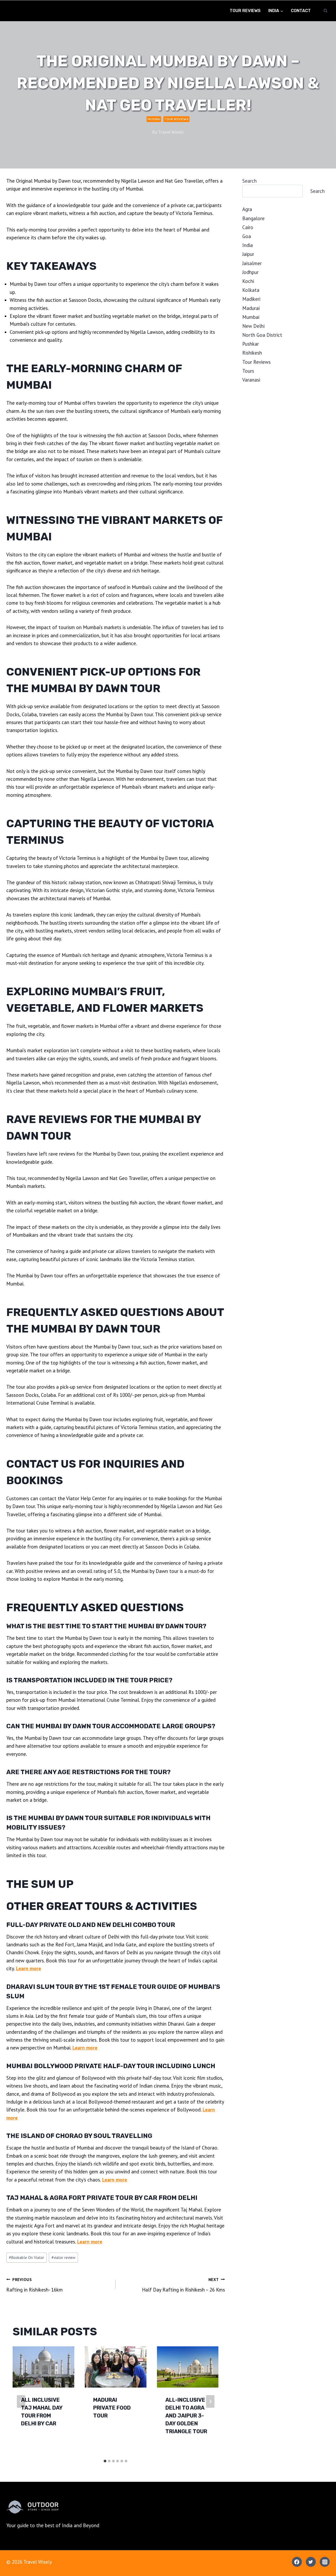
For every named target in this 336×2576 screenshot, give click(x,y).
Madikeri (251, 299)
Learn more (28, 1968)
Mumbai (154, 119)
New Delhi (253, 326)
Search (250, 181)
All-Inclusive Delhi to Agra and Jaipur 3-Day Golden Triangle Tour (186, 2416)
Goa (247, 236)
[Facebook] (297, 2562)
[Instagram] (325, 2562)
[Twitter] (311, 2562)
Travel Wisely (171, 132)
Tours (248, 371)
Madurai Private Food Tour (112, 2408)
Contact (301, 11)
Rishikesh (252, 353)
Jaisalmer (252, 263)
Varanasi (251, 380)
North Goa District (262, 335)
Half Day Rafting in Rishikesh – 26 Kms (183, 2285)
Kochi (248, 281)
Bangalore (253, 218)
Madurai (251, 308)
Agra (247, 209)
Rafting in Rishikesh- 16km (35, 2285)
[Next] (210, 2401)
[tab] (105, 2461)
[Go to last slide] (21, 2401)
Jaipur (248, 254)
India (248, 245)
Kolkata (251, 290)
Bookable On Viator (27, 2258)
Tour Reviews (245, 11)
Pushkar (251, 344)
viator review (63, 2258)
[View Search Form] (325, 11)
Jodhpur (250, 272)
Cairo (248, 227)
